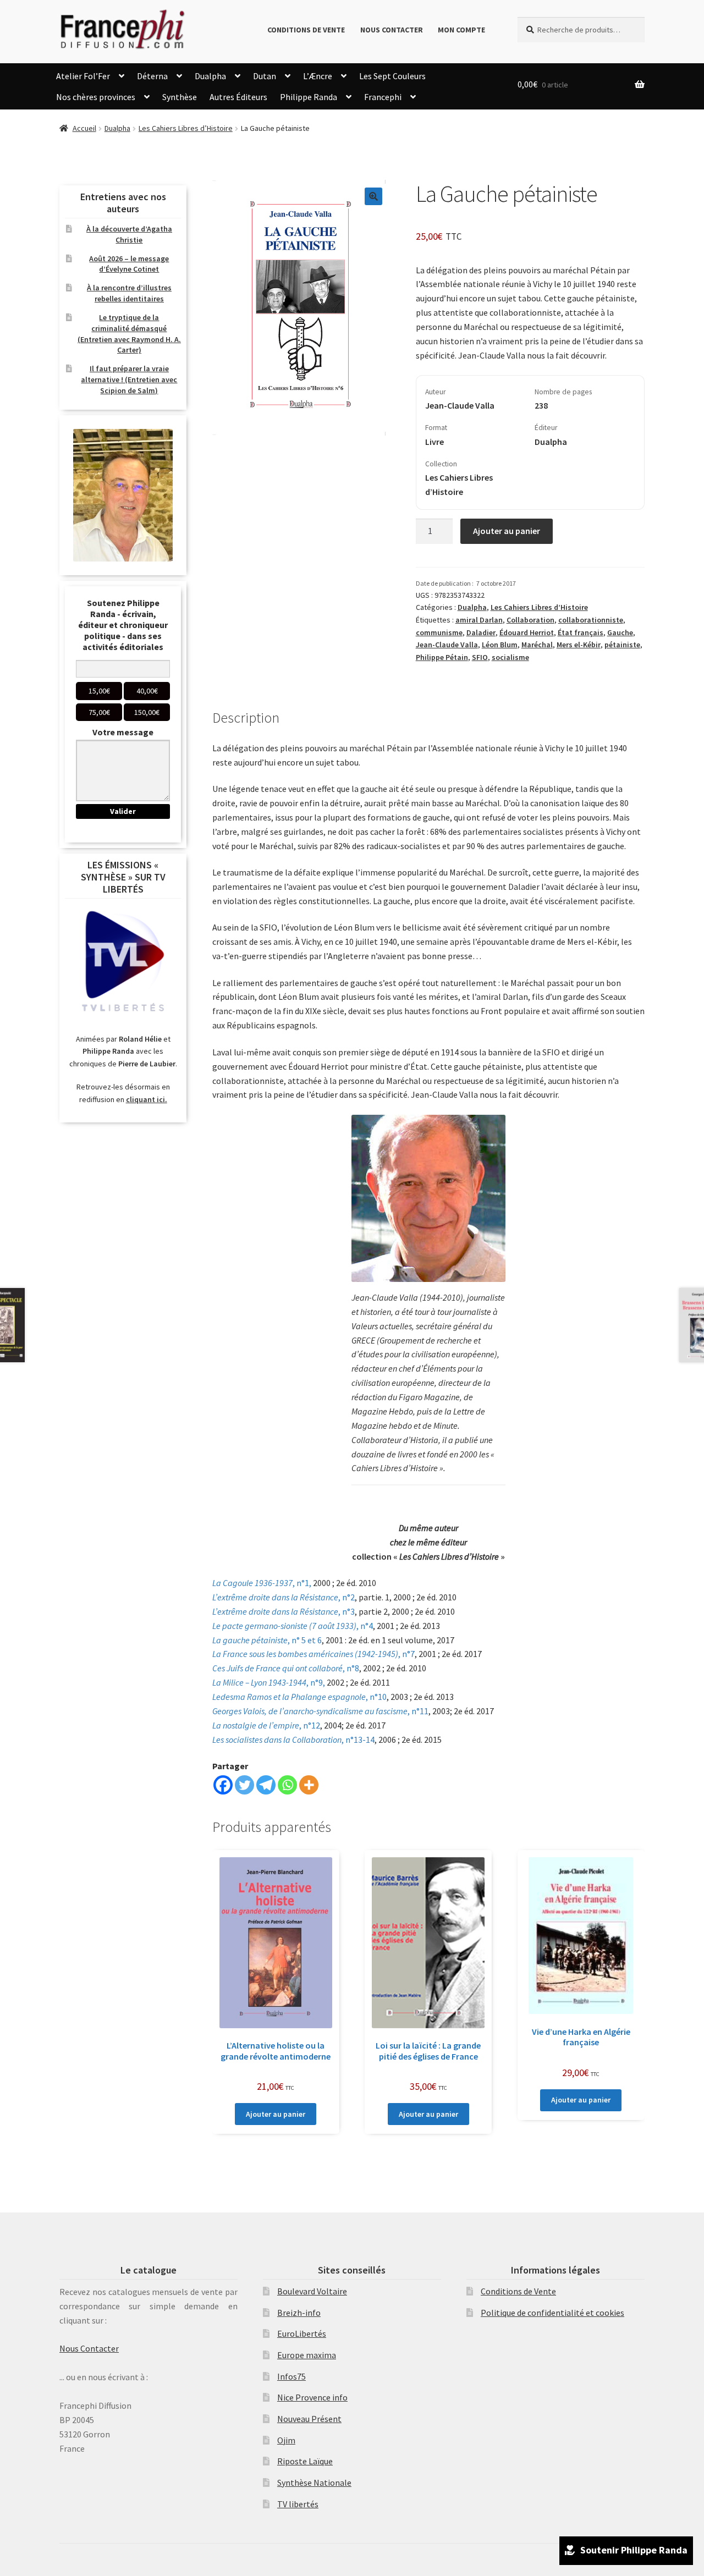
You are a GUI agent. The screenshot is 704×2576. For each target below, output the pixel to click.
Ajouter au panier (507, 531)
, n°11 (320, 1711)
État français (581, 632)
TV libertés (298, 2504)
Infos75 (291, 2376)
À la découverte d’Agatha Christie (129, 234)
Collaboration (530, 620)
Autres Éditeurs (238, 97)
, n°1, (262, 1583)
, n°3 (284, 1611)
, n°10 (299, 1697)
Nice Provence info (312, 2397)
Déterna (152, 76)
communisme (439, 632)
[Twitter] (244, 1785)
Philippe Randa (309, 97)
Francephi (383, 97)
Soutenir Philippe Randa (634, 2550)
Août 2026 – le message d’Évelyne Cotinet (129, 264)
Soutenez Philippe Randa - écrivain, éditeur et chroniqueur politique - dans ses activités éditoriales (123, 625)
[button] (373, 196)
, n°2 (284, 1597)
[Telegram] (266, 1785)
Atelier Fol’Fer (83, 76)
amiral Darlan (479, 620)
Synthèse (180, 97)
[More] (309, 1785)
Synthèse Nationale (314, 2483)
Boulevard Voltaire (312, 2291)
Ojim (286, 2440)
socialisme (510, 657)
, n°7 (313, 1654)
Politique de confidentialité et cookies (552, 2313)
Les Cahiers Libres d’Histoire (186, 128)
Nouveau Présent (309, 2419)
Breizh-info (299, 2313)
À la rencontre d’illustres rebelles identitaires (129, 293)
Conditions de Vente (306, 30)
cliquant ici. (147, 1099)
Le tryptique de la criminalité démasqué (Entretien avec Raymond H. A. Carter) (129, 334)
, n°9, (269, 1682)
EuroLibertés (302, 2333)
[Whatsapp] (287, 1785)
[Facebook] (223, 1785)
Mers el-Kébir (579, 645)
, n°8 (286, 1668)
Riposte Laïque (305, 2461)
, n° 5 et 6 (267, 1640)
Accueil (84, 128)
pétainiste (622, 645)
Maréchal (537, 645)
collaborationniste (591, 620)
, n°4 (293, 1626)
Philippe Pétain (442, 657)
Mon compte (461, 30)
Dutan (265, 76)
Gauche (620, 632)
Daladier (481, 632)
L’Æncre (318, 76)
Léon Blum (500, 645)
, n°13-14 (293, 1740)
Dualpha (210, 76)
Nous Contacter (392, 30)
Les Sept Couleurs (392, 76)
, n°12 (266, 1725)
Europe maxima (307, 2355)
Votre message (123, 732)
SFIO (480, 657)
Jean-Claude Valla (447, 645)
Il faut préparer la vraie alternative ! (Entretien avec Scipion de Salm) (129, 379)
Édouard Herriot (527, 632)
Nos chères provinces (96, 97)
